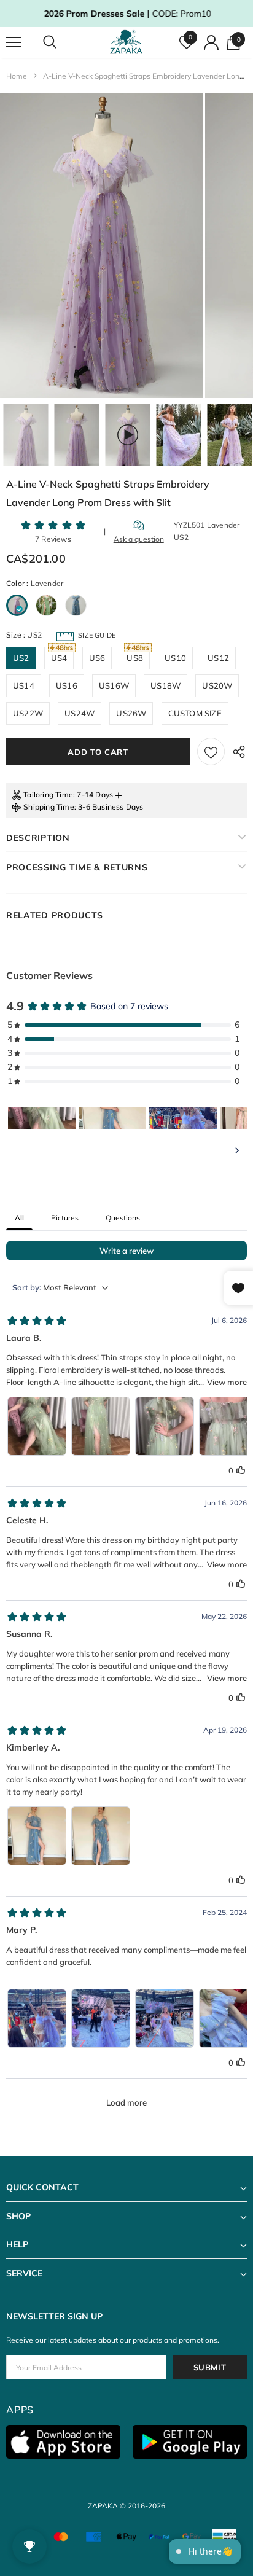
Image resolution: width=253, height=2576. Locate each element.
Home (17, 76)
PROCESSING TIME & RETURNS (77, 867)
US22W (28, 713)
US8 (135, 658)
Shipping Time (49, 807)
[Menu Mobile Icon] (14, 42)
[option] (102, 245)
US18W (165, 685)
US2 (21, 658)
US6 (97, 658)
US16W (114, 685)
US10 (175, 658)
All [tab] (19, 1218)
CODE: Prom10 (126, 14)
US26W (131, 713)
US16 (67, 685)
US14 (24, 685)
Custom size (195, 713)
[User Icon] (211, 42)
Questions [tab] (123, 1218)
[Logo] (128, 42)
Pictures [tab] (65, 1218)
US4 (59, 658)
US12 (218, 658)
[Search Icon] (61, 42)
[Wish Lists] (211, 751)
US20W (217, 685)
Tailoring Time (48, 794)
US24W (80, 713)
